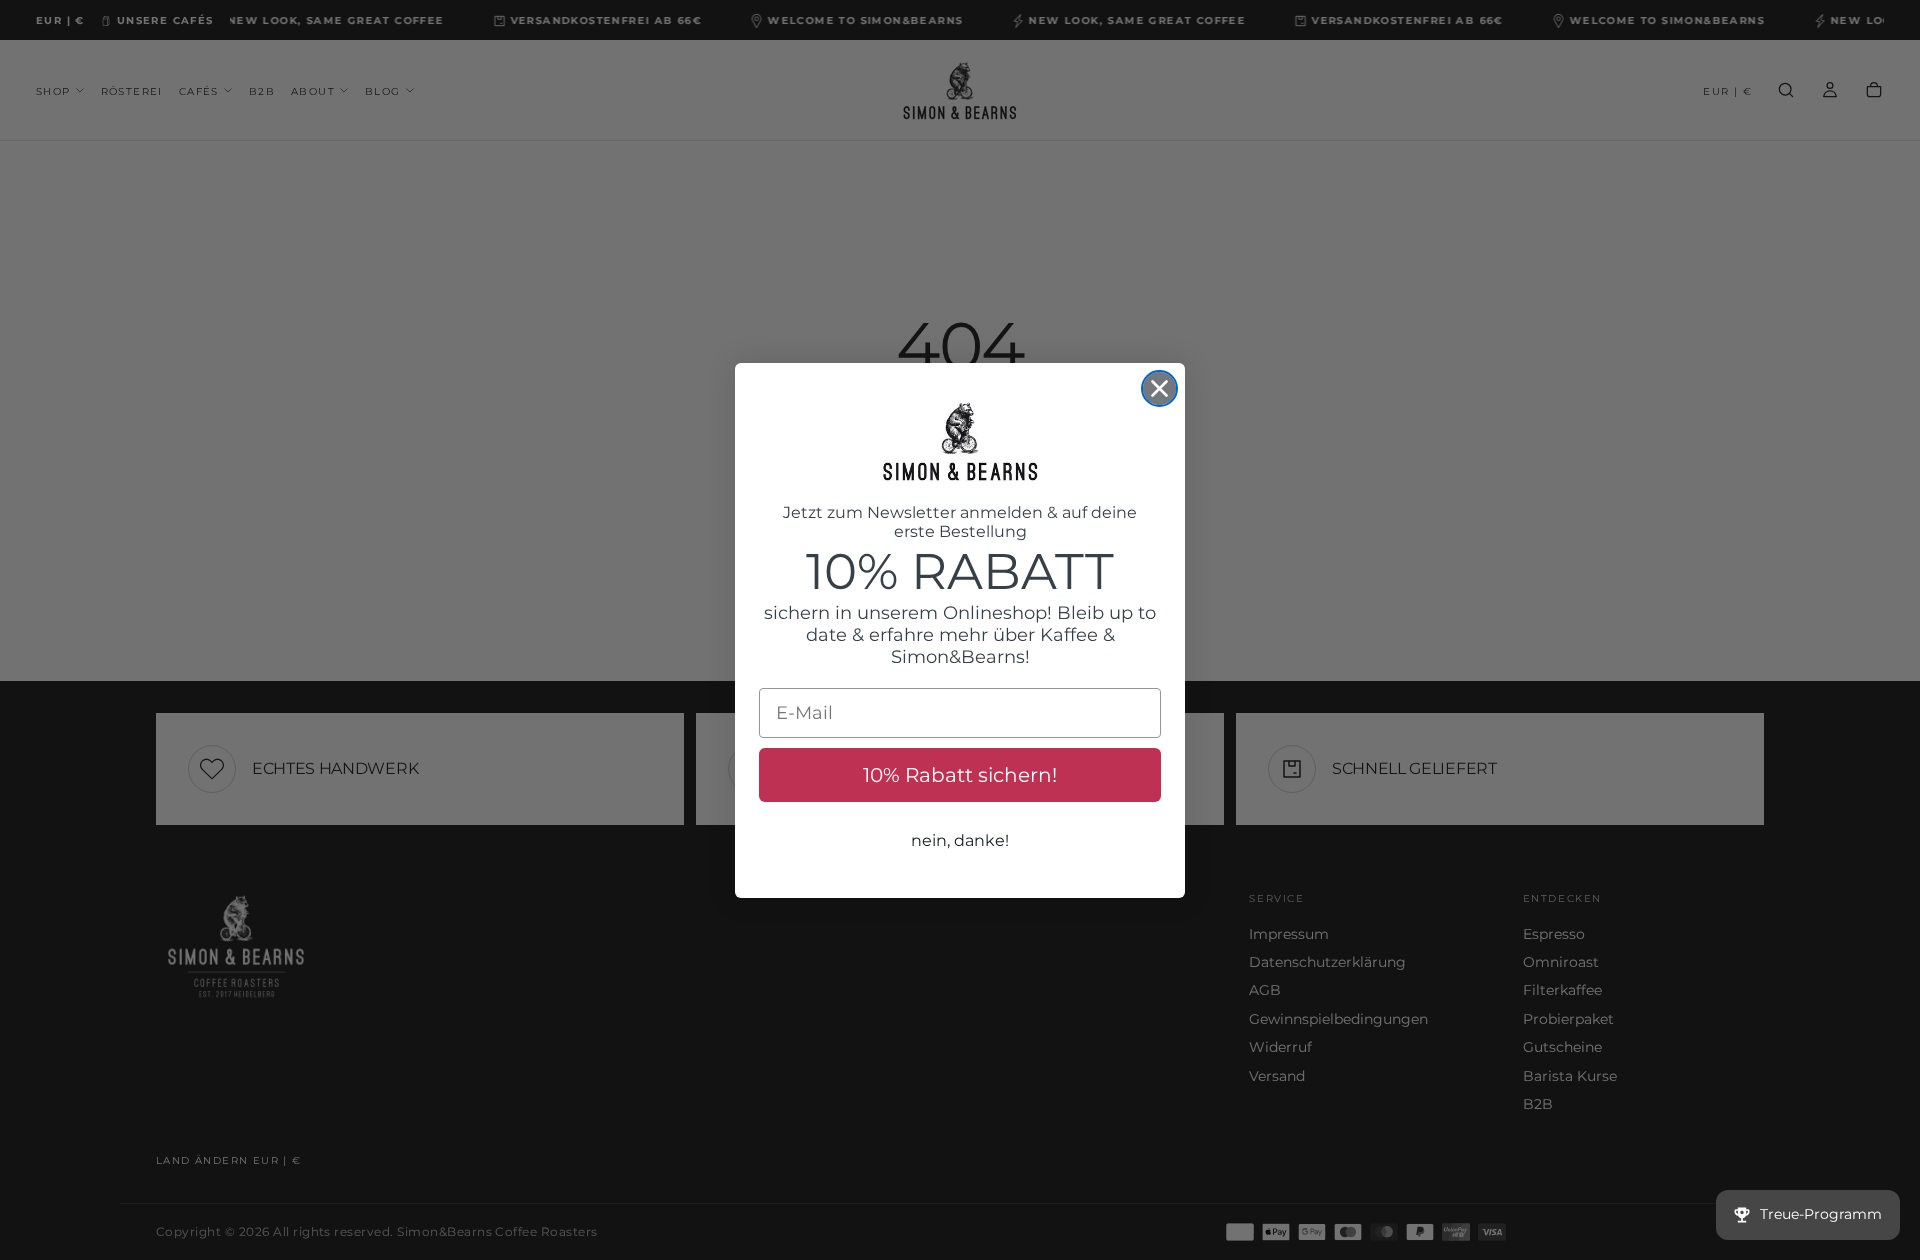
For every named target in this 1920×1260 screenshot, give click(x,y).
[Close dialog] (1159, 388)
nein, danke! (960, 840)
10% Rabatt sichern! (960, 775)
